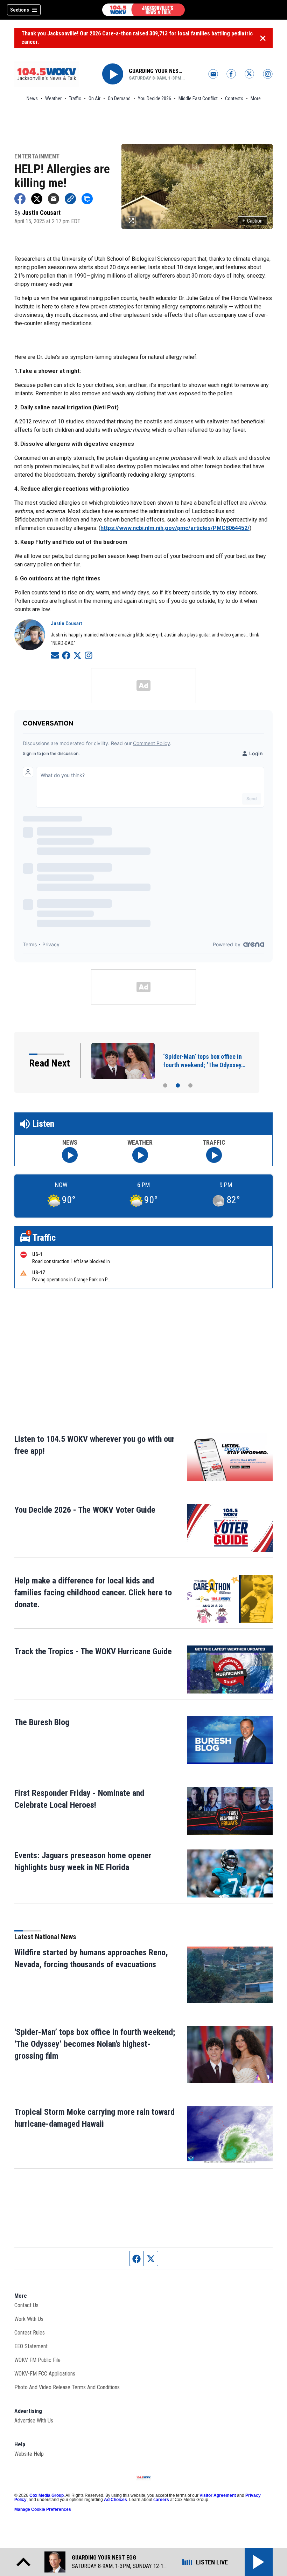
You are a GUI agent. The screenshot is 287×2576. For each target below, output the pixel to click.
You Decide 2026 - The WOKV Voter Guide (85, 1510)
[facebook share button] (20, 199)
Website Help (29, 2454)
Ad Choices (115, 2500)
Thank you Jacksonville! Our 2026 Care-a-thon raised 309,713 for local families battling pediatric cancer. (137, 38)
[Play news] (70, 1155)
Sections (20, 10)
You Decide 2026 (155, 98)
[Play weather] (140, 1155)
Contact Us (26, 2305)
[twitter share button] (37, 199)
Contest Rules (30, 2333)
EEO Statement (31, 2346)
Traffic (75, 98)
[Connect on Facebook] (66, 655)
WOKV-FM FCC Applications (45, 2374)
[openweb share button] (87, 199)
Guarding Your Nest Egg (157, 71)
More (256, 98)
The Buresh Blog (42, 1722)
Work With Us (29, 2319)
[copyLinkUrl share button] (70, 199)
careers (161, 2500)
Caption (253, 221)
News (32, 98)
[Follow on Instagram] (89, 655)
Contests (234, 98)
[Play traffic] (214, 1155)
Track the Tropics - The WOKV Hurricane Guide (93, 1651)
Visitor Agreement (218, 2495)
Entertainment (37, 156)
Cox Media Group (47, 2495)
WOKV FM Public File (37, 2360)
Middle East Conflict (198, 98)
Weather (53, 98)
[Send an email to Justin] (55, 655)
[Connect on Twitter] (77, 655)
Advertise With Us (34, 2421)
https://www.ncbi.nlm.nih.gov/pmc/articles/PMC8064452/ (175, 528)
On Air (94, 98)
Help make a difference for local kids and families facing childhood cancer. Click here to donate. (93, 1593)
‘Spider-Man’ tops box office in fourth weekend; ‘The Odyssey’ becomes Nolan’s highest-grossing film (95, 2044)
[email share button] (54, 199)
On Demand (119, 98)
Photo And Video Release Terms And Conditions (67, 2387)
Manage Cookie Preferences (43, 2509)
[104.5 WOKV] (143, 10)
